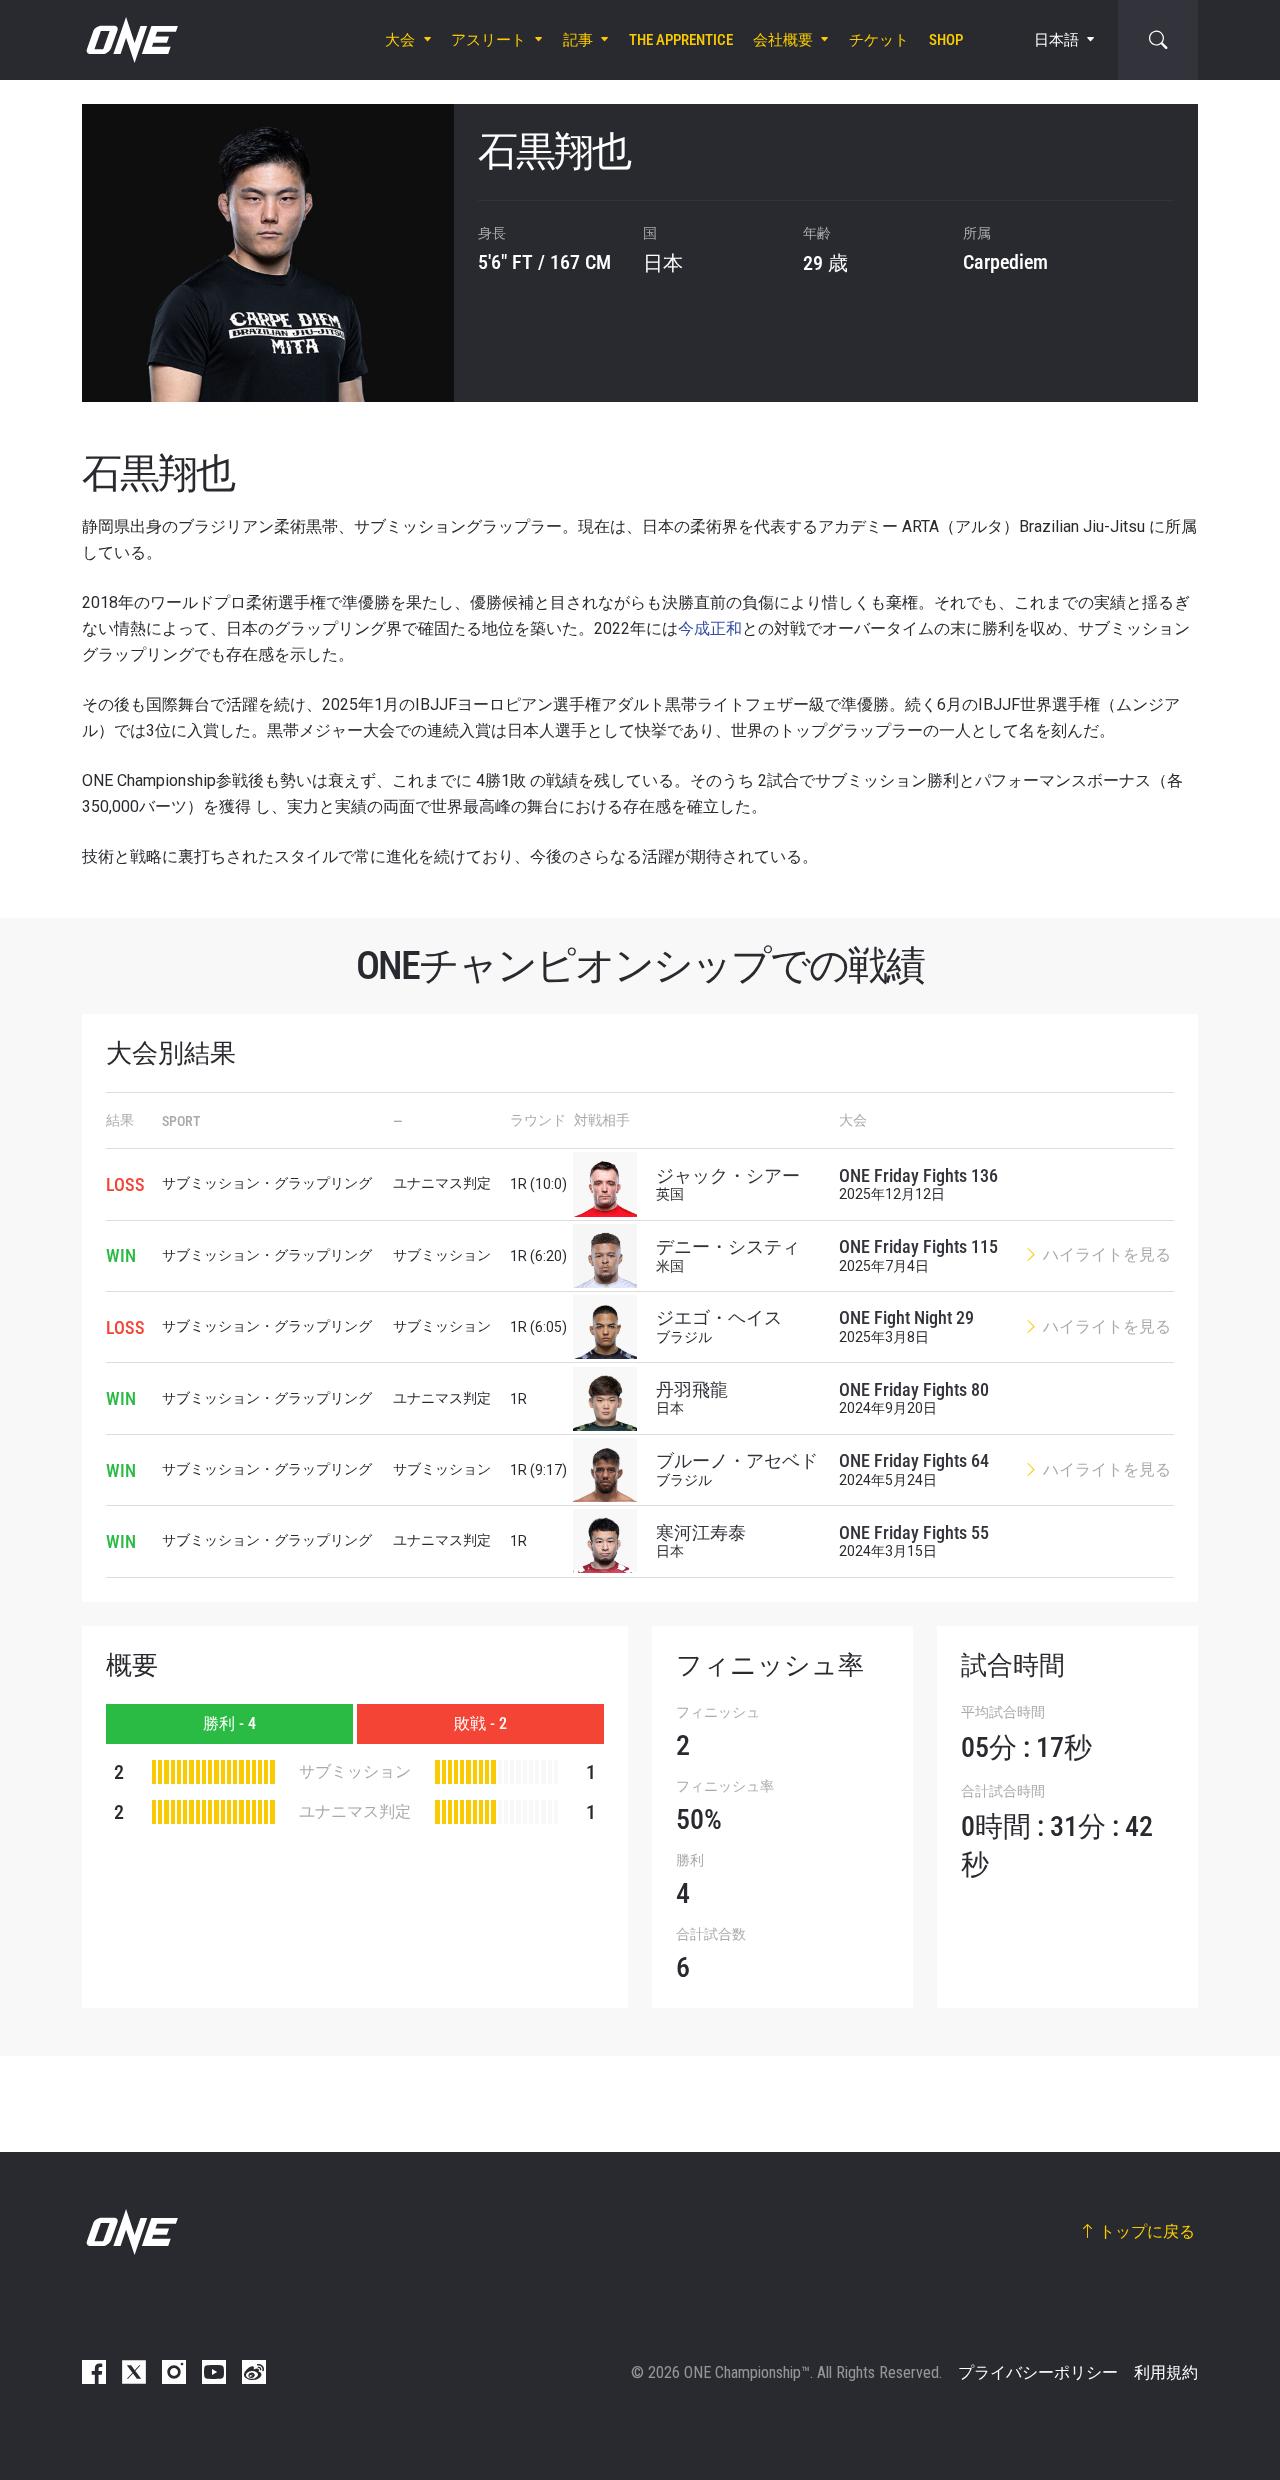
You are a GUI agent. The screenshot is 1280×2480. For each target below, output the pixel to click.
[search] (1158, 40)
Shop (946, 40)
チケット (879, 40)
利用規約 (1166, 2372)
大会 (400, 40)
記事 (578, 40)
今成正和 (710, 628)
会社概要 (783, 40)
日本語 (1056, 40)
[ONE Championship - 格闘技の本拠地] (130, 40)
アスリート (488, 40)
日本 (663, 263)
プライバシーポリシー (1038, 2372)
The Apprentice (681, 40)
